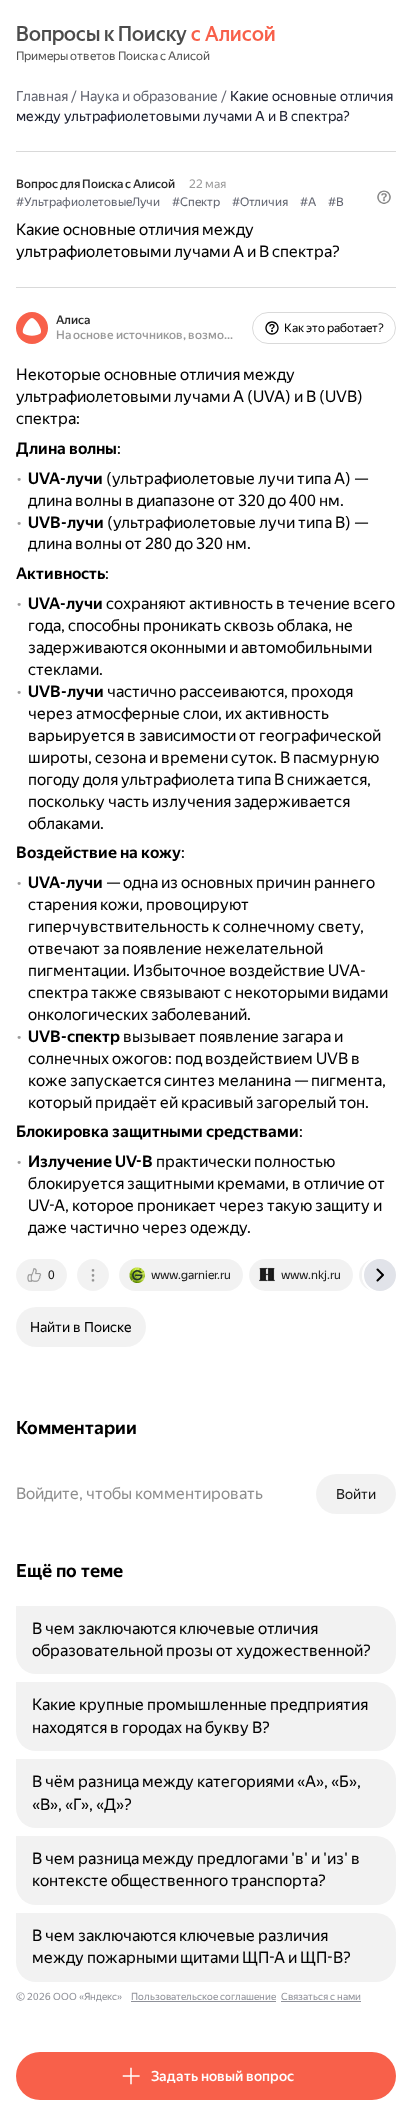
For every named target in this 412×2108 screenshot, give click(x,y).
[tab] (43, 1275)
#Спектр (196, 202)
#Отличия (260, 202)
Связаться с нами (321, 1996)
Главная (42, 96)
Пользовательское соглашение (203, 1996)
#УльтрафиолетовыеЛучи (88, 202)
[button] (384, 197)
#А (308, 202)
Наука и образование (149, 96)
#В (336, 202)
